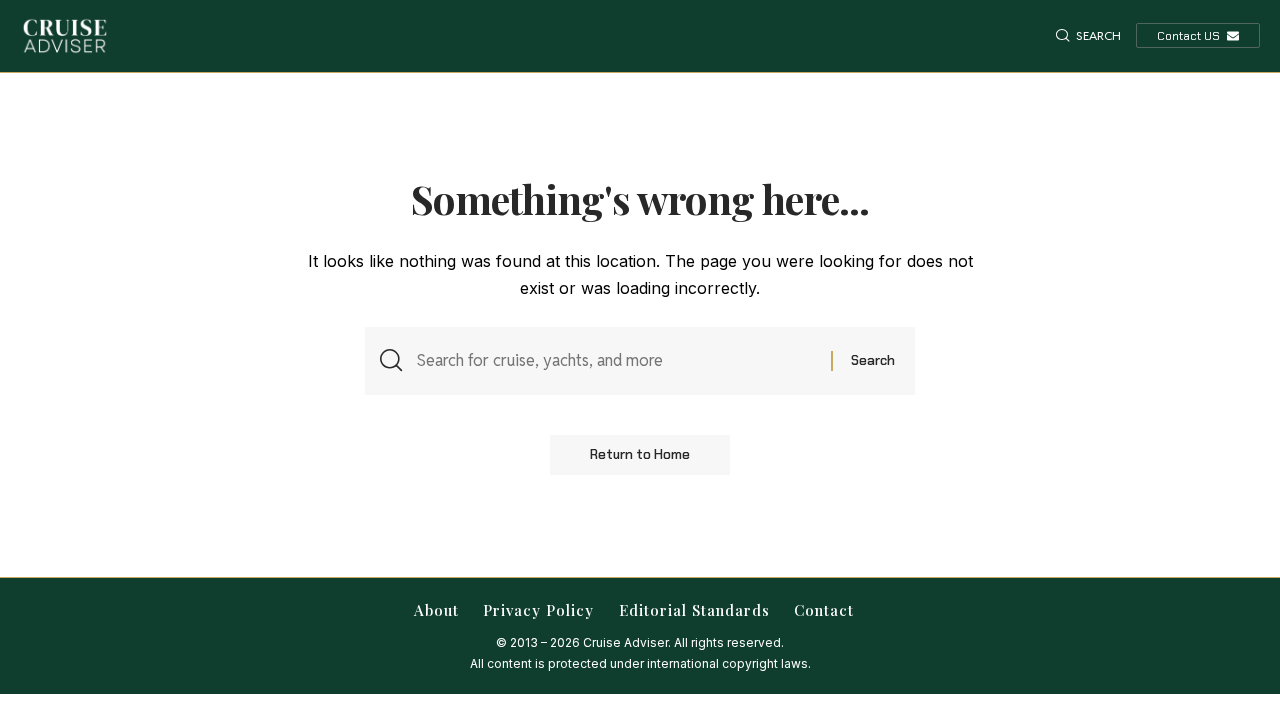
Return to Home (640, 454)
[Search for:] (616, 360)
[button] (1088, 36)
